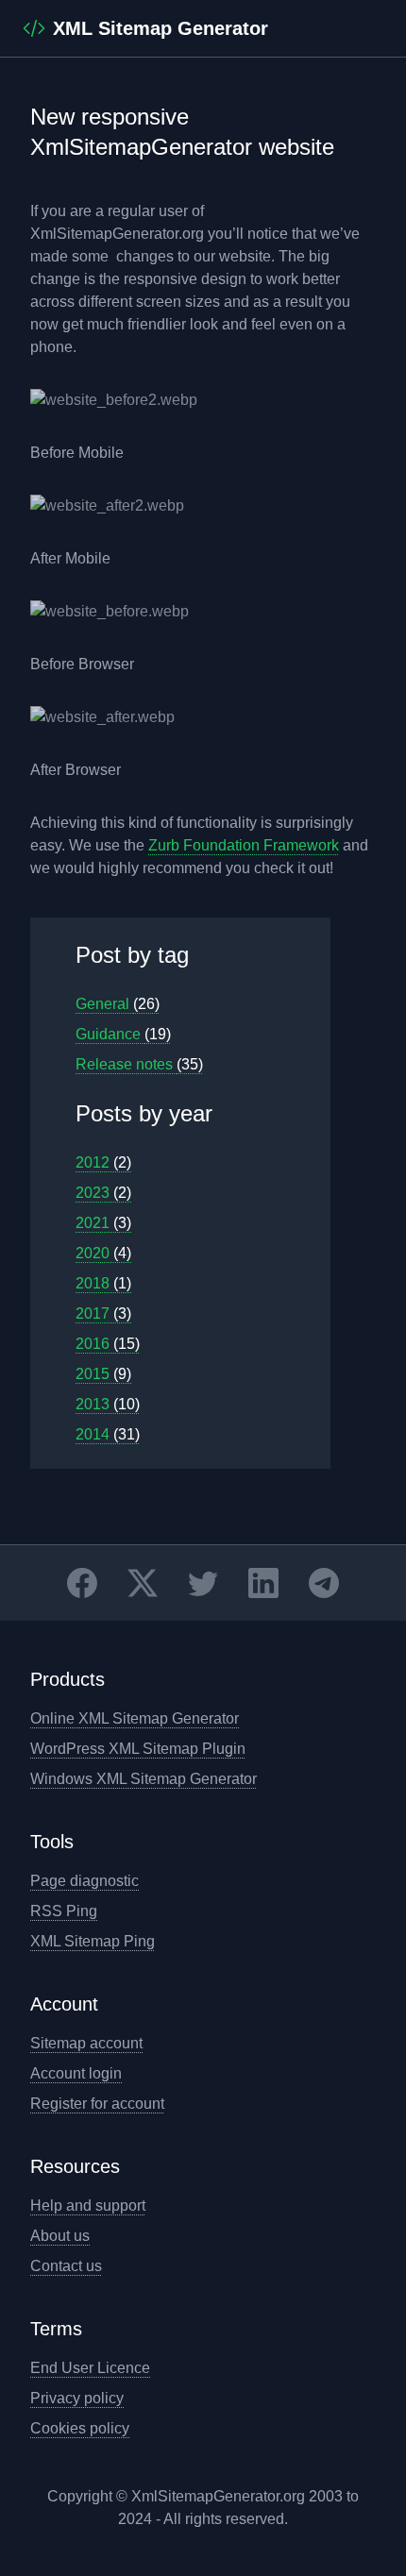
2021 (103, 1223)
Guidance (123, 1034)
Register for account (97, 2104)
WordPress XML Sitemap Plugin (138, 1749)
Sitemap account (86, 2043)
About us (60, 2236)
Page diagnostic (85, 1881)
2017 (103, 1313)
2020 (103, 1253)
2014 (108, 1434)
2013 (108, 1404)
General (118, 1004)
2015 (103, 1374)
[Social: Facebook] (82, 1583)
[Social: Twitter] (203, 1583)
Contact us (66, 2266)
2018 (103, 1283)
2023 (103, 1193)
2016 (108, 1344)
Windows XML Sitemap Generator (144, 1779)
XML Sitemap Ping (93, 1941)
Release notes (139, 1064)
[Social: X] (143, 1583)
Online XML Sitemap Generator (135, 1718)
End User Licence (90, 2368)
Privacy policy (77, 2398)
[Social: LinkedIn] (263, 1583)
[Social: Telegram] (324, 1583)
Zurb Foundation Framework (244, 845)
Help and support (88, 2206)
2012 (103, 1162)
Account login (76, 2073)
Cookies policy (80, 2428)
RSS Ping (64, 1911)
